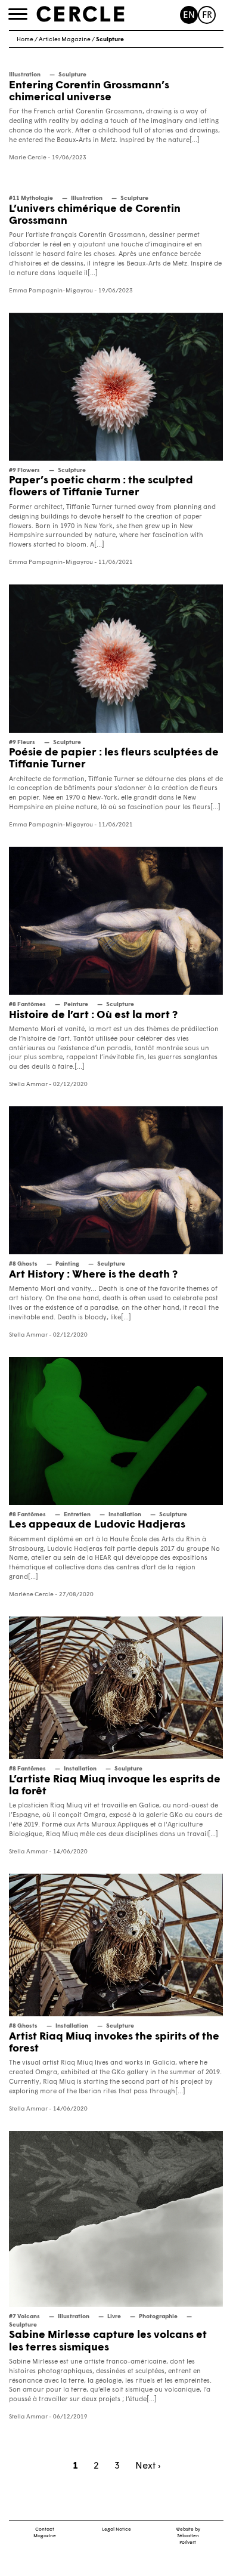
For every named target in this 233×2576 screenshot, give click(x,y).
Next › (148, 2466)
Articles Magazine (65, 40)
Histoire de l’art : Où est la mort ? (93, 1015)
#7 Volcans (24, 2317)
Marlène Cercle (31, 1595)
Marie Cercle (28, 158)
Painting (67, 1264)
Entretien (77, 1515)
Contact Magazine (45, 2533)
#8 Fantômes (27, 1005)
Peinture (76, 1005)
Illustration (25, 75)
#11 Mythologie (31, 198)
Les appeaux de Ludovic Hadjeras (97, 1525)
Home (25, 40)
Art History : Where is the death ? (93, 1275)
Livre (114, 2317)
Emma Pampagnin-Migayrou (51, 291)
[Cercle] (80, 14)
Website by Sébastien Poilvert (188, 2536)
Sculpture (72, 75)
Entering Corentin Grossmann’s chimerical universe (89, 92)
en (189, 16)
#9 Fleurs (22, 743)
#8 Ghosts (23, 1264)
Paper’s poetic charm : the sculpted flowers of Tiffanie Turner (101, 487)
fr (207, 16)
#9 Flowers (24, 471)
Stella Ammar (28, 1085)
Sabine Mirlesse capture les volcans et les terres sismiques (108, 2341)
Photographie (158, 2317)
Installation (125, 1515)
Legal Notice (117, 2529)
